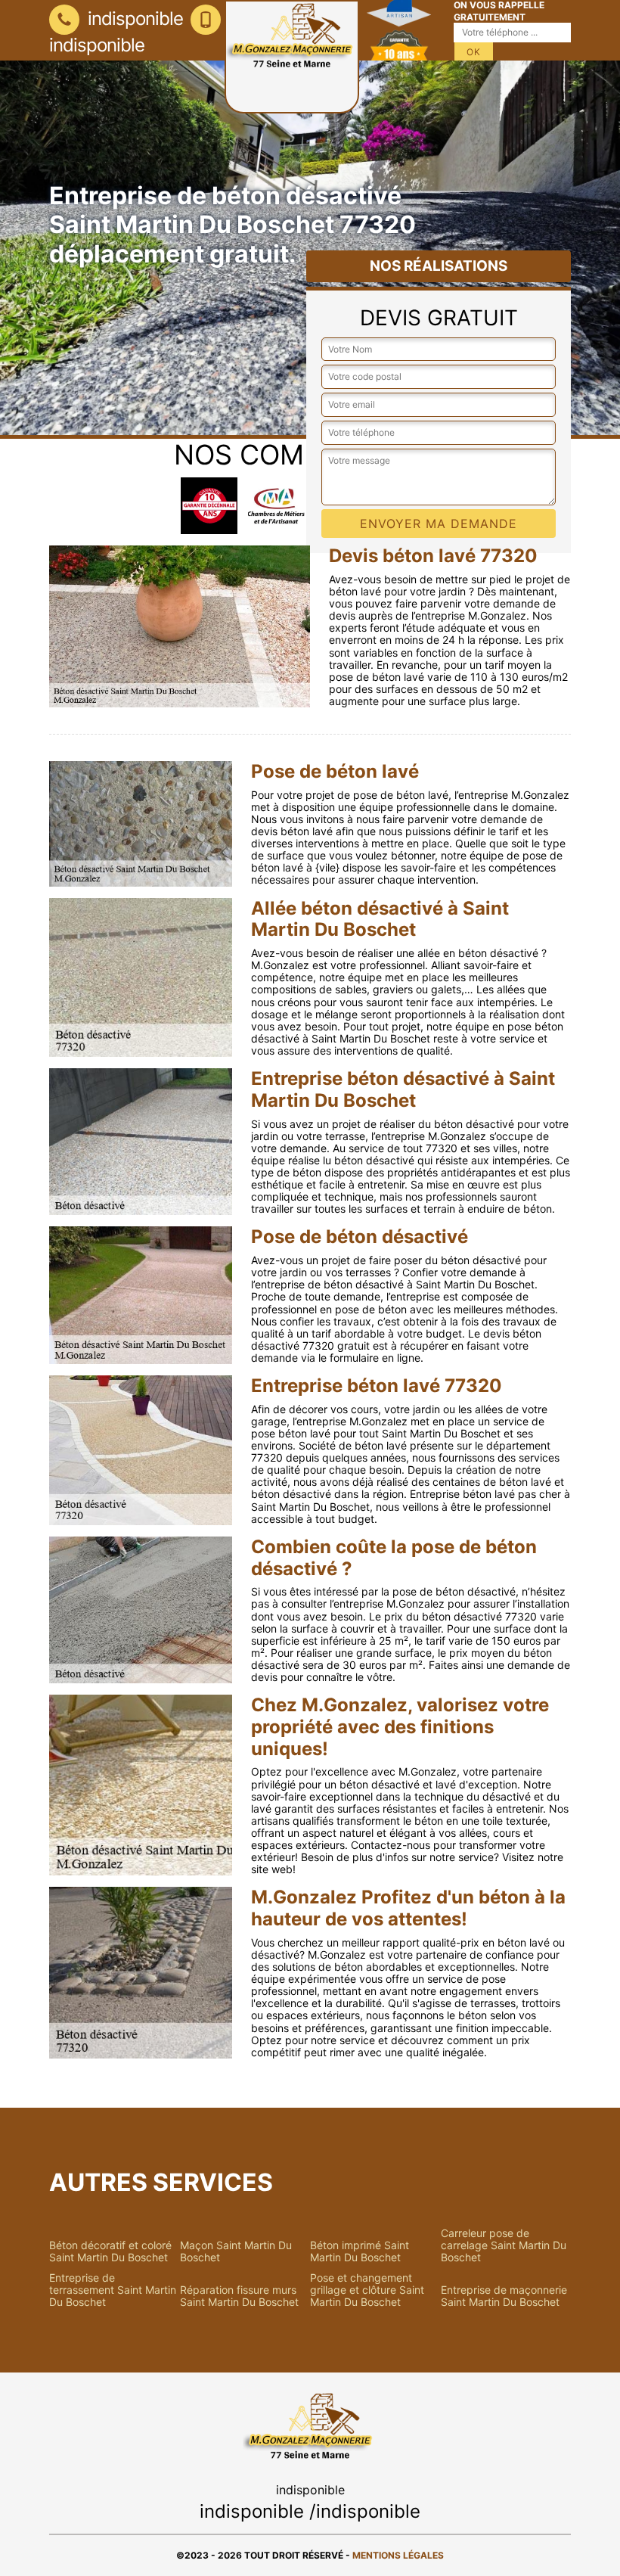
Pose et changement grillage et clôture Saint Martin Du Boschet (367, 2290)
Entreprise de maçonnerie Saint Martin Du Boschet (504, 2296)
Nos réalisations (439, 266)
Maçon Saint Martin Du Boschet (236, 2251)
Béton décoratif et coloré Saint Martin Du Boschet (110, 2251)
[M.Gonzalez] (292, 57)
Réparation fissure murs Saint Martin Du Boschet (239, 2296)
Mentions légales (398, 2555)
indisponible (133, 19)
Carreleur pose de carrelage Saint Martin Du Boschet (504, 2245)
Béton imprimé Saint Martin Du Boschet (360, 2251)
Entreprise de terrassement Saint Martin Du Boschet (113, 2290)
